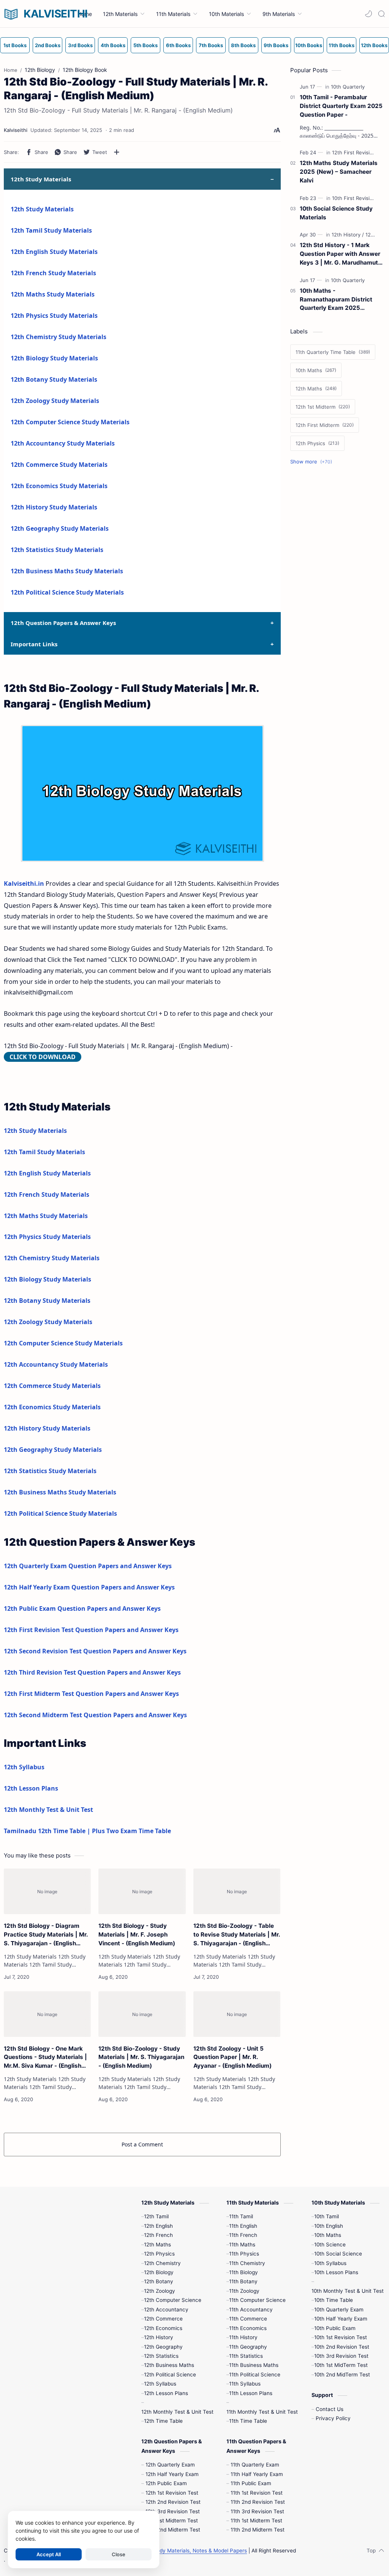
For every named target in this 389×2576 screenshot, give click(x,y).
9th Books (276, 45)
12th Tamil (156, 2216)
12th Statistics (161, 2356)
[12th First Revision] (356, 152)
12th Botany (159, 2281)
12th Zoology (160, 2291)
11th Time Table (248, 2421)
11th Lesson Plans (251, 2393)
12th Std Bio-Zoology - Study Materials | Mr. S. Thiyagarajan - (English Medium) (141, 2057)
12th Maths (157, 2244)
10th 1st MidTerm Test (341, 2365)
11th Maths (242, 2244)
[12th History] (348, 235)
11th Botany (243, 2281)
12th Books (374, 45)
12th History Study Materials (54, 507)
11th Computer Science (257, 2300)
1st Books (15, 45)
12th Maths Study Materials (53, 294)
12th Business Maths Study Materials (67, 571)
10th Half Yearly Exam (341, 2319)
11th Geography (248, 2347)
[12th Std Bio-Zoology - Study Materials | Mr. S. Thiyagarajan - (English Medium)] (142, 2014)
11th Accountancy (251, 2310)
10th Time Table (334, 2300)
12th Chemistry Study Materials (59, 337)
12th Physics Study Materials (54, 316)
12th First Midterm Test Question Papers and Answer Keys (91, 1694)
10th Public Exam (335, 2328)
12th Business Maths (169, 2365)
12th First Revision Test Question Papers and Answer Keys (91, 1630)
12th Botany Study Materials (54, 379)
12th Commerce (163, 2319)
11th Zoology (244, 2291)
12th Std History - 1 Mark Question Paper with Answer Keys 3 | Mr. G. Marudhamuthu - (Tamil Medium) (342, 254)
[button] (368, 14)
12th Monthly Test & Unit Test (48, 1810)
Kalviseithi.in (24, 884)
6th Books (178, 45)
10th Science (330, 2244)
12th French (158, 2235)
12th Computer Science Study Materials (70, 422)
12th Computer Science (173, 2300)
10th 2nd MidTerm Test (342, 2375)
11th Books (342, 45)
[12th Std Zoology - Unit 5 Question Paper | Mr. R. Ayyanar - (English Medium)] (237, 2014)
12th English (158, 2226)
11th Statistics (246, 2356)
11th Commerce (248, 2319)
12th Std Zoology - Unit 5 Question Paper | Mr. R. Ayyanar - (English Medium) (232, 2057)
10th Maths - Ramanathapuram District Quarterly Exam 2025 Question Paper (336, 300)
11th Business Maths (254, 2365)
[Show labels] (313, 462)
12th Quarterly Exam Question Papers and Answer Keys (88, 1566)
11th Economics (248, 2328)
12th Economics (163, 2328)
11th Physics (244, 2254)
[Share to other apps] (117, 152)
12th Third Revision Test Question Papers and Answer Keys (92, 1672)
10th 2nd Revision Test (342, 2347)
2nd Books (48, 45)
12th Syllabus (24, 1767)
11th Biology (244, 2272)
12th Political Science (170, 2375)
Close (119, 2554)
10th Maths (328, 2235)
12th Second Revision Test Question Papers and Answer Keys (95, 1651)
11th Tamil (241, 2216)
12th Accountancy (166, 2310)
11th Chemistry (247, 2263)
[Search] (381, 14)
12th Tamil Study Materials (51, 230)
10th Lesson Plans (336, 2272)
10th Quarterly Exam (339, 2310)
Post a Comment (142, 2144)
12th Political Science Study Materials (67, 592)
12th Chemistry (162, 2263)
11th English (243, 2226)
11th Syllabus (245, 2384)
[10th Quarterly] (348, 87)
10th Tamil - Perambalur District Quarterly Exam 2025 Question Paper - (341, 106)
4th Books (113, 45)
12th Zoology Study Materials (55, 401)
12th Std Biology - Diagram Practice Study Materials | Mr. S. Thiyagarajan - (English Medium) (46, 1935)
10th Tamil (327, 2216)
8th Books (243, 45)
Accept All (49, 2554)
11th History (243, 2337)
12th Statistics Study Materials (57, 550)
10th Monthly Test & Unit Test (348, 2291)
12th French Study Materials (53, 273)
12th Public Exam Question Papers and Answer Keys (82, 1608)
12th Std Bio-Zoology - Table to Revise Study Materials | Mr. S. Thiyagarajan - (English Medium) (237, 1935)
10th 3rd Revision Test (341, 2356)
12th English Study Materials (54, 252)
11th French (243, 2235)
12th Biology (159, 2272)
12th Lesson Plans (31, 1788)
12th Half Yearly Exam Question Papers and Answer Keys (89, 1587)
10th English (329, 2226)
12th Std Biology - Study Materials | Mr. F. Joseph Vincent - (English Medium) (137, 1934)
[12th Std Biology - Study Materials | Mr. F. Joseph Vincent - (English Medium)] (142, 1891)
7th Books (211, 45)
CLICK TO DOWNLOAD (43, 1057)
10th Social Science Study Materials (336, 213)
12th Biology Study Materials (54, 358)
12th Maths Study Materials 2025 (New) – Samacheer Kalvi (339, 172)
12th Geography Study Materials (60, 528)
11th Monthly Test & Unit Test (262, 2412)
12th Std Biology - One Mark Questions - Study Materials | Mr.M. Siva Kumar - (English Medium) (45, 2058)
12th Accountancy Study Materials (63, 443)
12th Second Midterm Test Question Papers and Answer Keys (95, 1715)
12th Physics (159, 2254)
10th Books (309, 45)
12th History (159, 2337)
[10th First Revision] (356, 198)
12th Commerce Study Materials (59, 465)
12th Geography (163, 2347)
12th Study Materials (42, 209)
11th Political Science (255, 2375)
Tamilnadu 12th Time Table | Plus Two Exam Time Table (87, 1831)
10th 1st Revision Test (341, 2337)
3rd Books (80, 45)
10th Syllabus (330, 2263)
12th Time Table (163, 2421)
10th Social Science (338, 2254)
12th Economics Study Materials (59, 486)
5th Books (145, 45)
